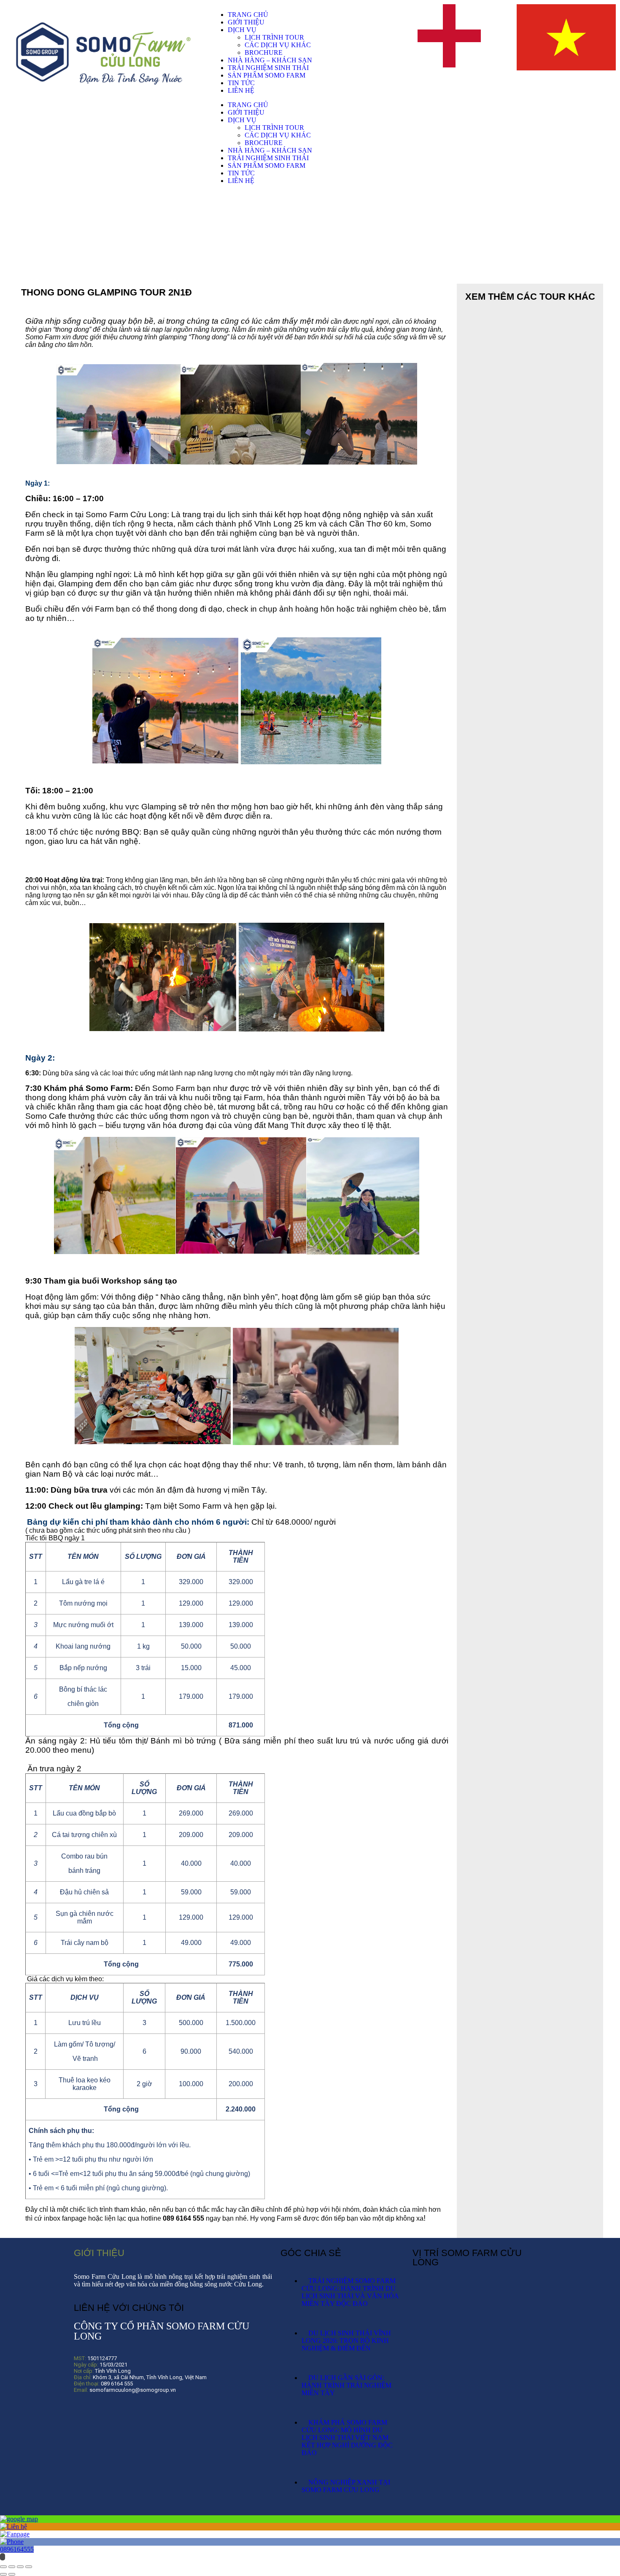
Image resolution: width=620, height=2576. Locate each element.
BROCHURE (264, 52)
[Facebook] (84, 2413)
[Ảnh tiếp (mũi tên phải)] (12, 2574)
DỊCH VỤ (242, 30)
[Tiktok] (109, 2413)
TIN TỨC (241, 83)
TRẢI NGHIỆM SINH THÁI (268, 68)
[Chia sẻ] (20, 2567)
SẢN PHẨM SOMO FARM (267, 75)
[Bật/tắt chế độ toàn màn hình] (12, 2567)
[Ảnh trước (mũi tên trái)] (3, 2574)
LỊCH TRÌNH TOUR (274, 37)
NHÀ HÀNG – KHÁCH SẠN (270, 60)
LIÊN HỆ (241, 90)
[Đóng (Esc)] (29, 2567)
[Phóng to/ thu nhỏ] (3, 2567)
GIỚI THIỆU (246, 22)
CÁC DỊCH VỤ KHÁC (278, 45)
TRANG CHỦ (248, 15)
